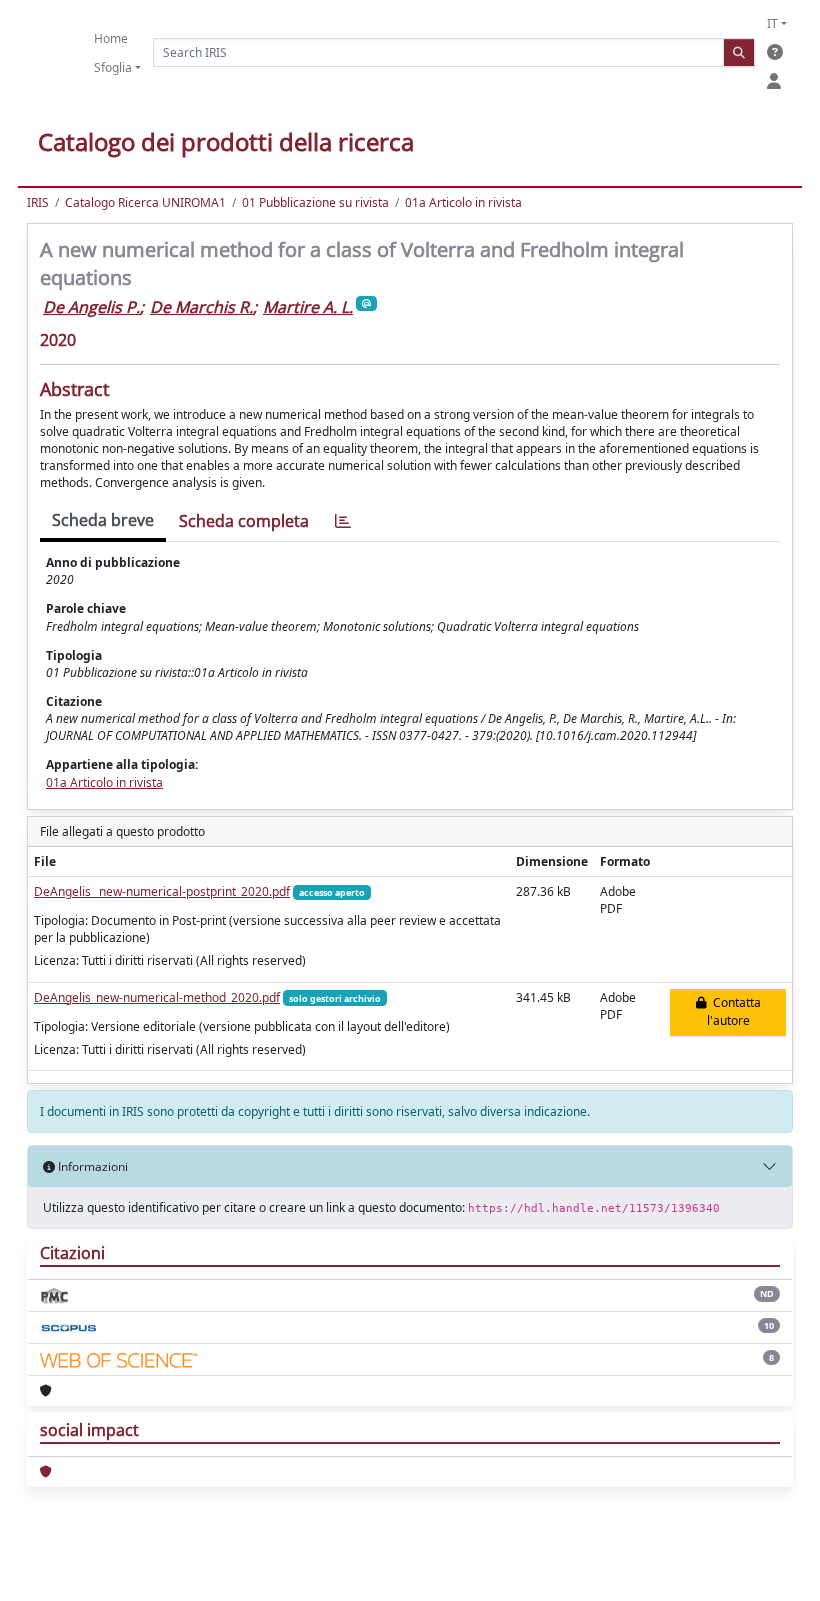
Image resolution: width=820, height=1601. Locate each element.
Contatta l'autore (734, 1011)
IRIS (38, 202)
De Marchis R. (201, 307)
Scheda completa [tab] (244, 521)
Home (111, 38)
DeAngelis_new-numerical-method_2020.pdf (157, 997)
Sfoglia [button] (113, 67)
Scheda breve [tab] (103, 520)
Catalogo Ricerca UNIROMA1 (145, 202)
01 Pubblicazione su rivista (315, 202)
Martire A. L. (308, 307)
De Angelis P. (91, 307)
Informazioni (91, 1166)
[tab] (343, 521)
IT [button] (772, 23)
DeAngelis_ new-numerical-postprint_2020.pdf (162, 891)
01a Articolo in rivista (463, 202)
